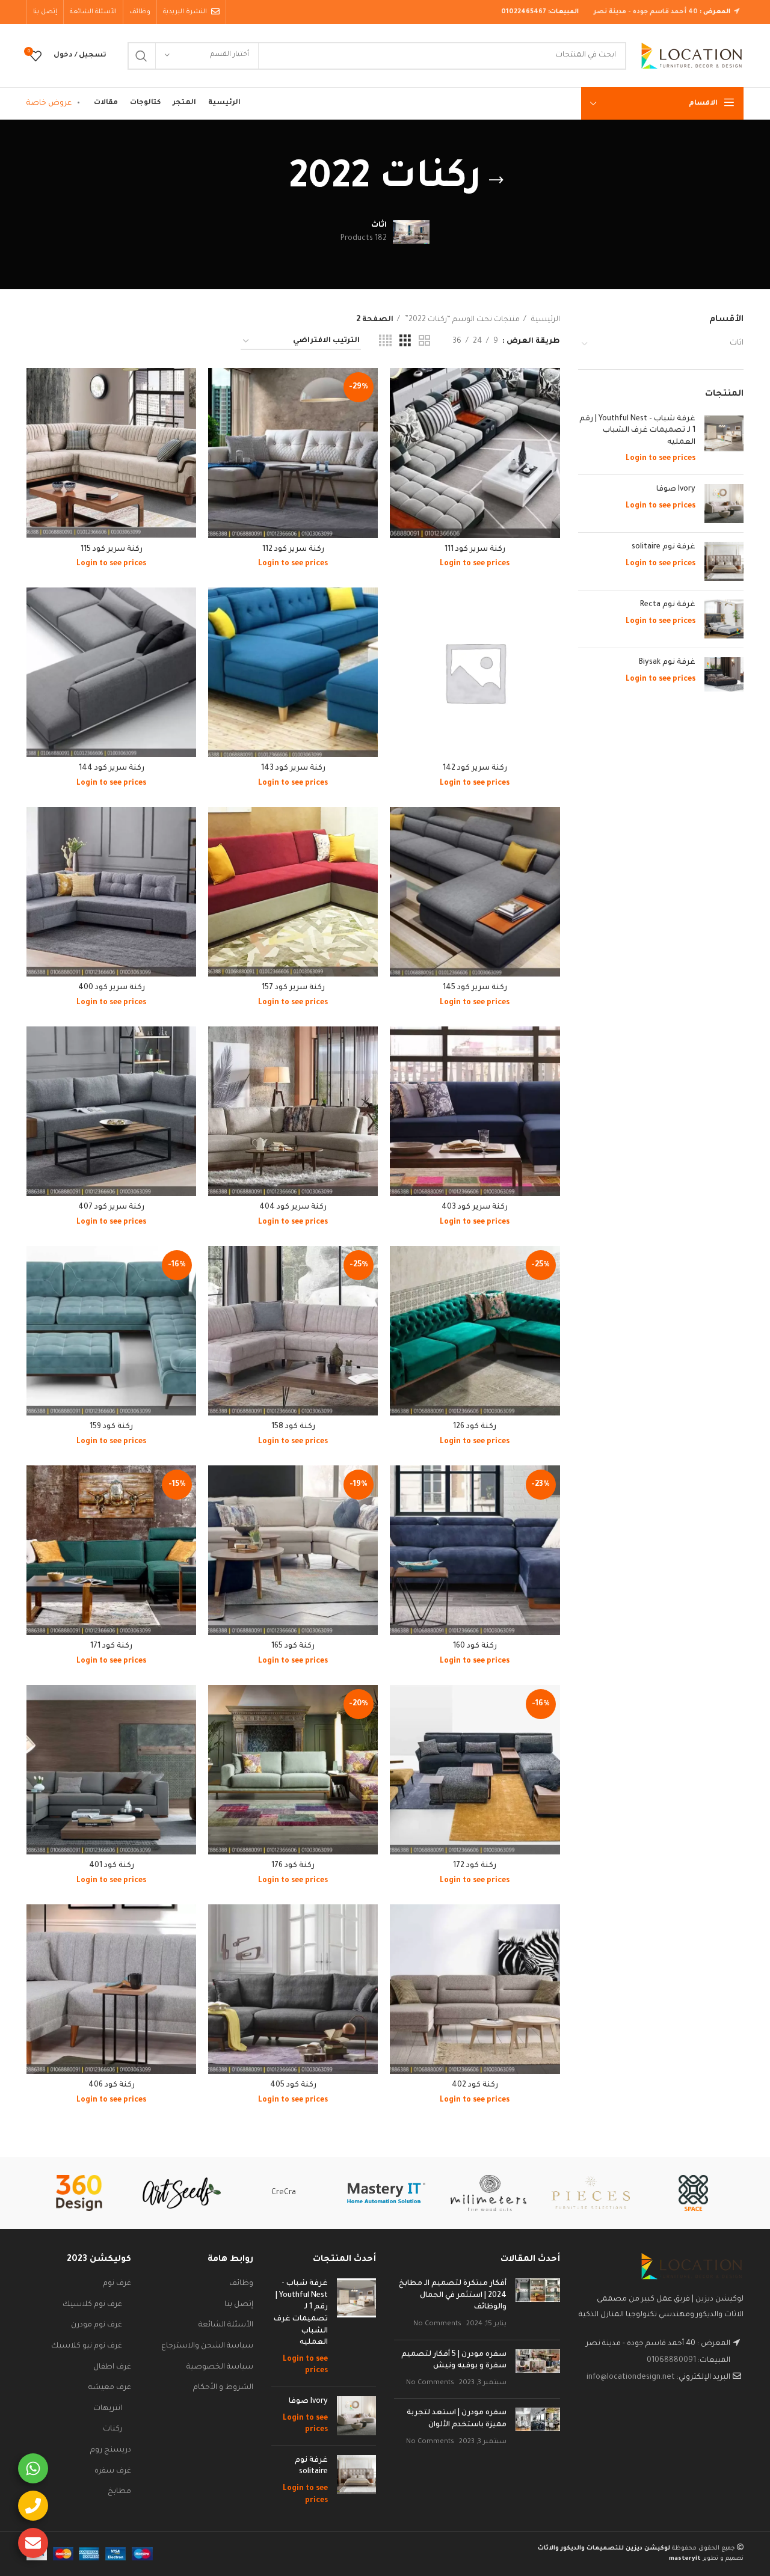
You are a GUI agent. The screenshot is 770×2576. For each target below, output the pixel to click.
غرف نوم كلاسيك (92, 2305)
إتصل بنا (239, 2305)
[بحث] (141, 56)
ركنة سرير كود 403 (475, 1207)
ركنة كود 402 (475, 2085)
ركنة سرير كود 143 (293, 768)
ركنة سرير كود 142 (475, 768)
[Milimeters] (488, 2193)
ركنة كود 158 (293, 1427)
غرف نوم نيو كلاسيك (87, 2346)
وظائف (241, 2284)
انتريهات (108, 2409)
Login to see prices (661, 459)
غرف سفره (113, 2471)
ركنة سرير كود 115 (112, 550)
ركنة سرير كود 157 (293, 988)
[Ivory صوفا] (724, 504)
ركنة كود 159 (111, 1427)
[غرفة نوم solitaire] (724, 561)
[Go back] (496, 180)
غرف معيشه (110, 2388)
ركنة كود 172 (475, 1866)
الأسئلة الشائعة (226, 2325)
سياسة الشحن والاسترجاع (207, 2346)
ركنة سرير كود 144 (112, 768)
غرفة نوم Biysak (667, 663)
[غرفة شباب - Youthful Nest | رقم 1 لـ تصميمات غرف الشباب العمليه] (724, 440)
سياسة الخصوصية (220, 2367)
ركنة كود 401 (112, 1866)
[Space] (693, 2193)
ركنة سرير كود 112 (293, 550)
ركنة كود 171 (111, 1646)
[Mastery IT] (386, 2193)
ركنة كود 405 (293, 2085)
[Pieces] (591, 2193)
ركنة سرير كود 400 (112, 988)
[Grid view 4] (385, 342)
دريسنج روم (111, 2450)
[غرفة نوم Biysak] (724, 674)
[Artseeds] (182, 2193)
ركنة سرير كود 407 (111, 1207)
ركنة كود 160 (475, 1646)
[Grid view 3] (405, 342)
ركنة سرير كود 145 (475, 988)
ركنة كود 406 (112, 2085)
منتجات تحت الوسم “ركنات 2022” (461, 320)
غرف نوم (117, 2284)
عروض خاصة (49, 103)
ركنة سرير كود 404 (293, 1207)
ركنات (112, 2429)
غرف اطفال (112, 2367)
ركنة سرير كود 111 (475, 550)
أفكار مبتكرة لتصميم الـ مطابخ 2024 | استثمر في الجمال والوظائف (453, 2295)
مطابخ (119, 2492)
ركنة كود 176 (293, 1866)
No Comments (437, 2324)
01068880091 (671, 2361)
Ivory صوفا (676, 489)
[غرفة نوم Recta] (724, 619)
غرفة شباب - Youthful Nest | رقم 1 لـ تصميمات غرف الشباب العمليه (637, 431)
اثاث (737, 343)
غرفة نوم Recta (668, 605)
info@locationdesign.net (631, 2378)
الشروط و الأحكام (223, 2388)
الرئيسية (545, 320)
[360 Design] (79, 2193)
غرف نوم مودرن (97, 2325)
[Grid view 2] (424, 342)
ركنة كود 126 (475, 1427)
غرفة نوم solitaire (664, 547)
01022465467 (524, 12)
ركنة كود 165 (293, 1646)
